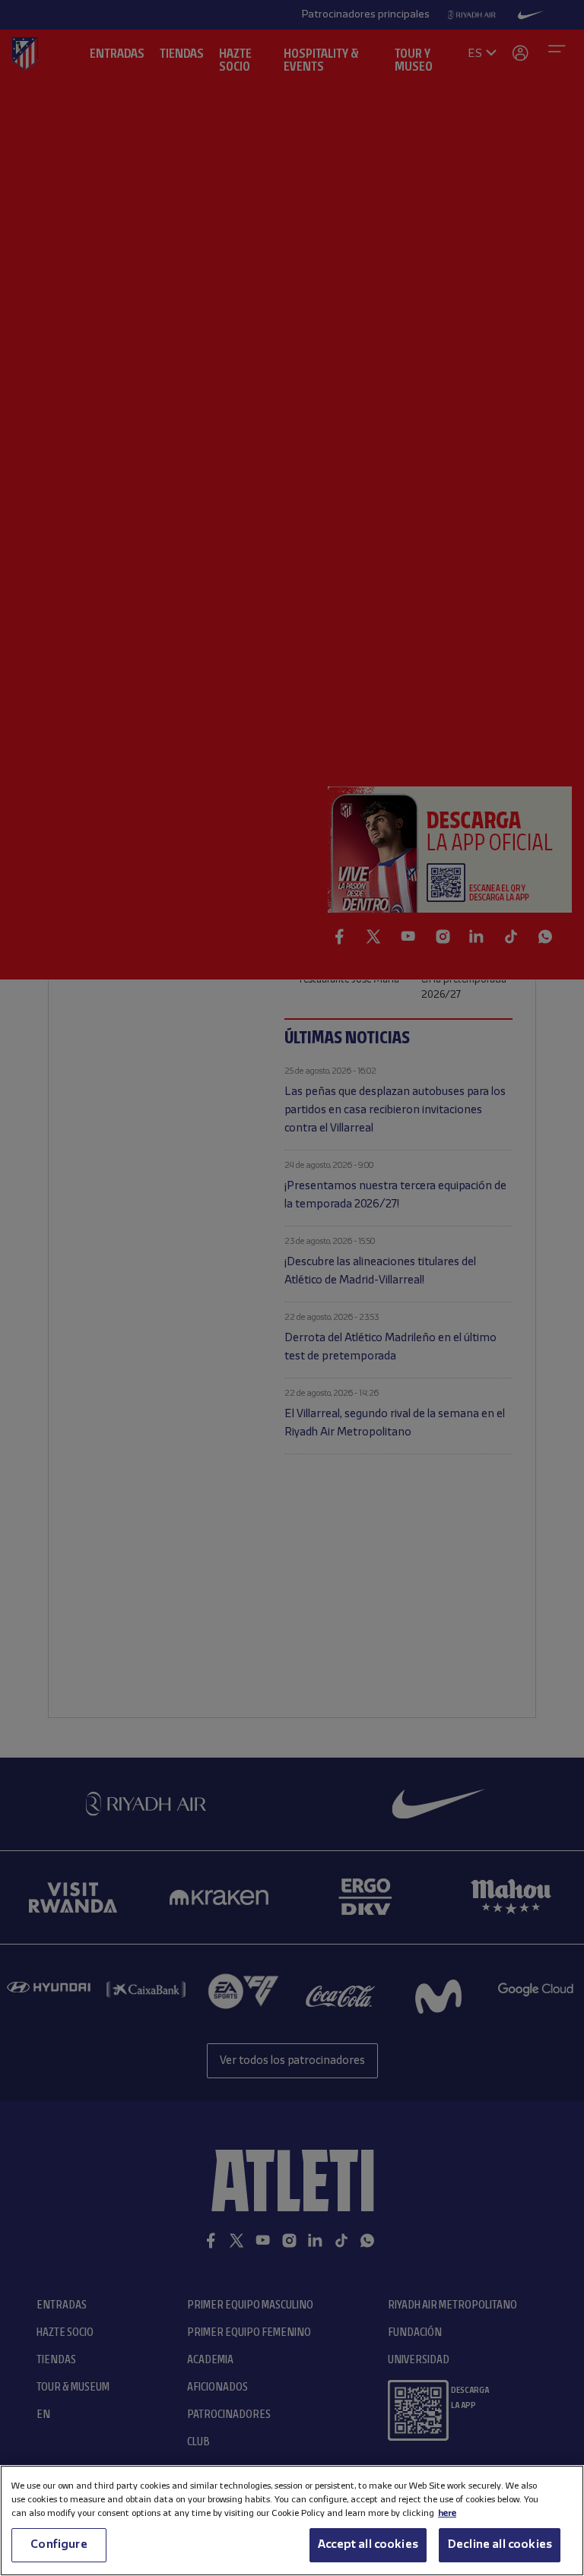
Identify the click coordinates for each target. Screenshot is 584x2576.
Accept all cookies (368, 2545)
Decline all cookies (500, 2545)
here (447, 2513)
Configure (59, 2545)
